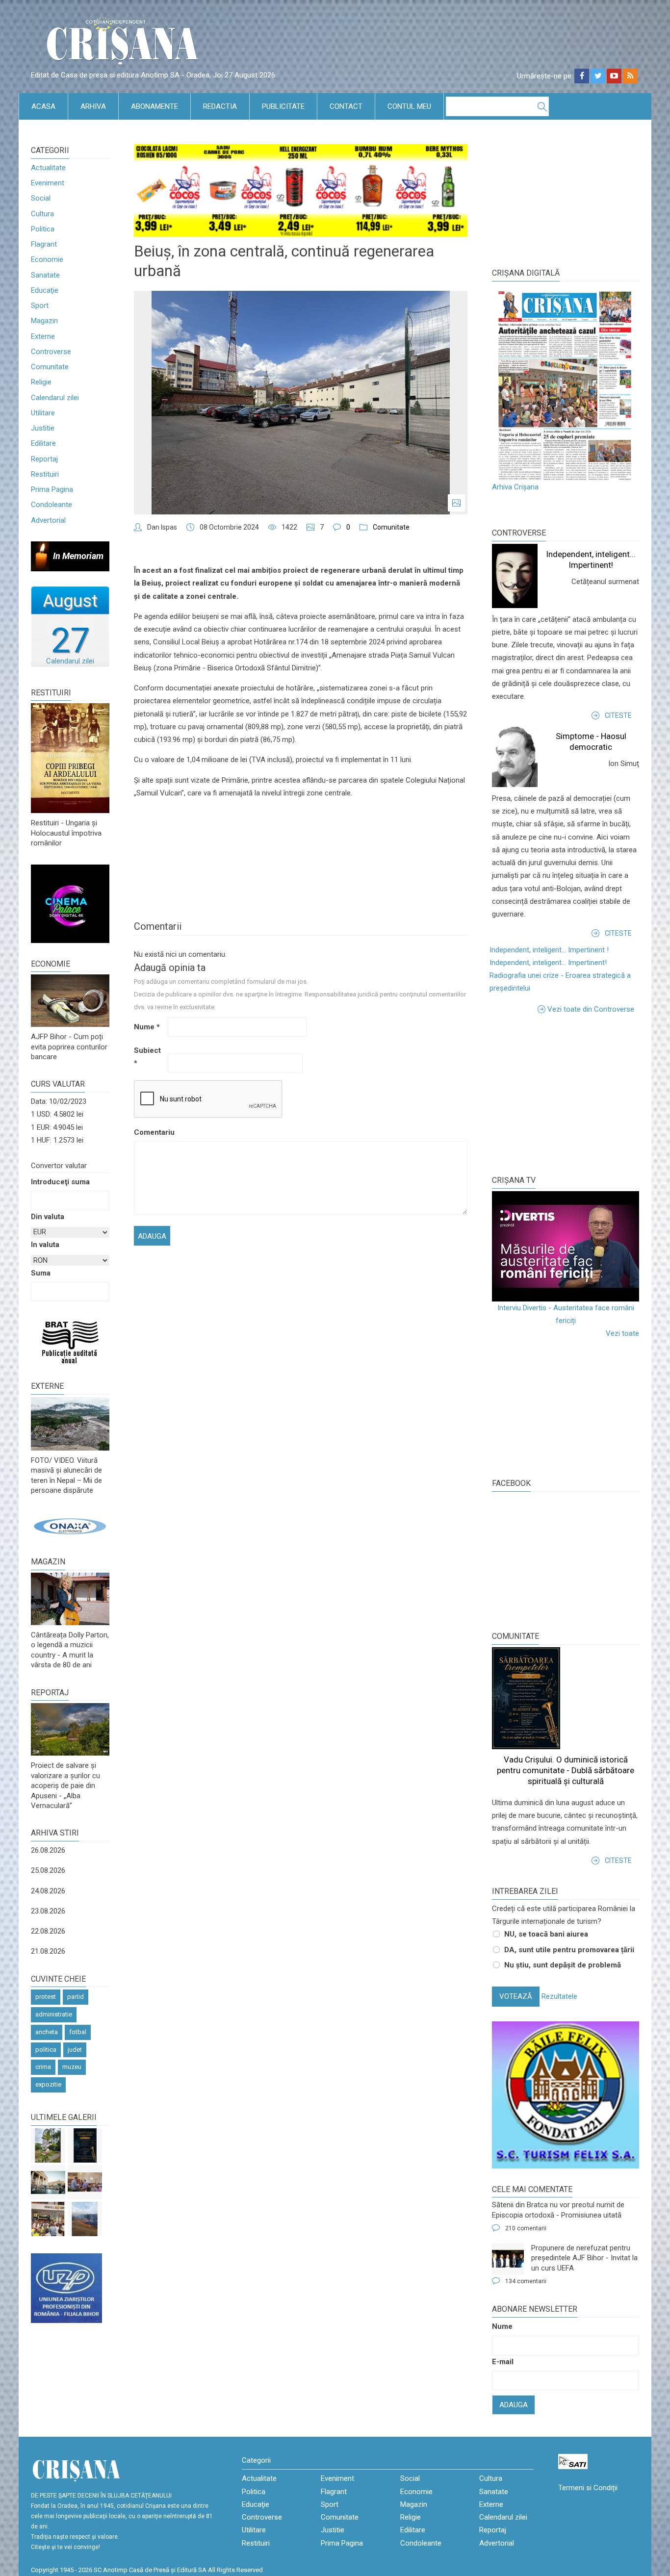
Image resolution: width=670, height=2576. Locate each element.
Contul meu (409, 106)
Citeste (618, 715)
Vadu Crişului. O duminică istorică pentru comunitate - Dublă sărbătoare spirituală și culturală (566, 1770)
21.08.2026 (48, 1951)
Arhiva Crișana (515, 487)
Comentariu (150, 1132)
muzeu (72, 2067)
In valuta (45, 1245)
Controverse (51, 352)
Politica (43, 229)
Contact (346, 106)
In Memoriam (78, 556)
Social (41, 198)
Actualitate (48, 168)
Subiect (147, 1057)
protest (46, 1997)
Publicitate (283, 106)
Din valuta (48, 1217)
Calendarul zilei (55, 398)
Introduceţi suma (60, 1182)
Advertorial (48, 520)
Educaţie (45, 290)
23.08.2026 (48, 1911)
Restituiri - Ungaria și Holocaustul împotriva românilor (66, 833)
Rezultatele (559, 1996)
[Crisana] (124, 44)
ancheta (47, 2032)
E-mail (503, 2362)
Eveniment (48, 183)
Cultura (42, 214)
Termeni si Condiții (588, 2488)
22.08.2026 (48, 1931)
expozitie (48, 2084)
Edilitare (43, 443)
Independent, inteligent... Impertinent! (548, 963)
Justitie (43, 428)
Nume (147, 1027)
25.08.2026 (48, 1870)
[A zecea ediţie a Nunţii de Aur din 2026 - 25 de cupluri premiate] (85, 2182)
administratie (54, 2014)
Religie (41, 382)
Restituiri (45, 474)
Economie (47, 259)
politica (46, 2050)
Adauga (514, 2405)
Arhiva (93, 106)
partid (76, 1997)
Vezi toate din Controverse (591, 1009)
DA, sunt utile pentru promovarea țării (569, 1950)
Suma (41, 1273)
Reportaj (44, 459)
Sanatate (45, 275)
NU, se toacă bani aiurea (546, 1934)
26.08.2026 (48, 1850)
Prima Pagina (52, 489)
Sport (40, 306)
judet (75, 2050)
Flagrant (44, 244)
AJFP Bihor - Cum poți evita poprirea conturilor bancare (69, 1047)
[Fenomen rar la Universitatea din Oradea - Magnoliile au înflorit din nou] (48, 2145)
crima (43, 2067)
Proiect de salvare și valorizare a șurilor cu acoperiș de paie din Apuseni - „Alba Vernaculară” (65, 1785)
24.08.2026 (48, 1891)
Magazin (44, 321)
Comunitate (50, 367)
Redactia (220, 106)
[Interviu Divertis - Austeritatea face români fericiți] (566, 1246)
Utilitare (43, 413)
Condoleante (52, 505)
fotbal (78, 2032)
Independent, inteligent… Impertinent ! (549, 950)
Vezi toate (622, 1333)
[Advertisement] (566, 1094)
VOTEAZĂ (516, 1996)
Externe (43, 336)
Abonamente (155, 106)
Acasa (43, 106)
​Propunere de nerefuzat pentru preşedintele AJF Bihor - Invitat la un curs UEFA (584, 2258)
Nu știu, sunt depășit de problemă (563, 1965)
